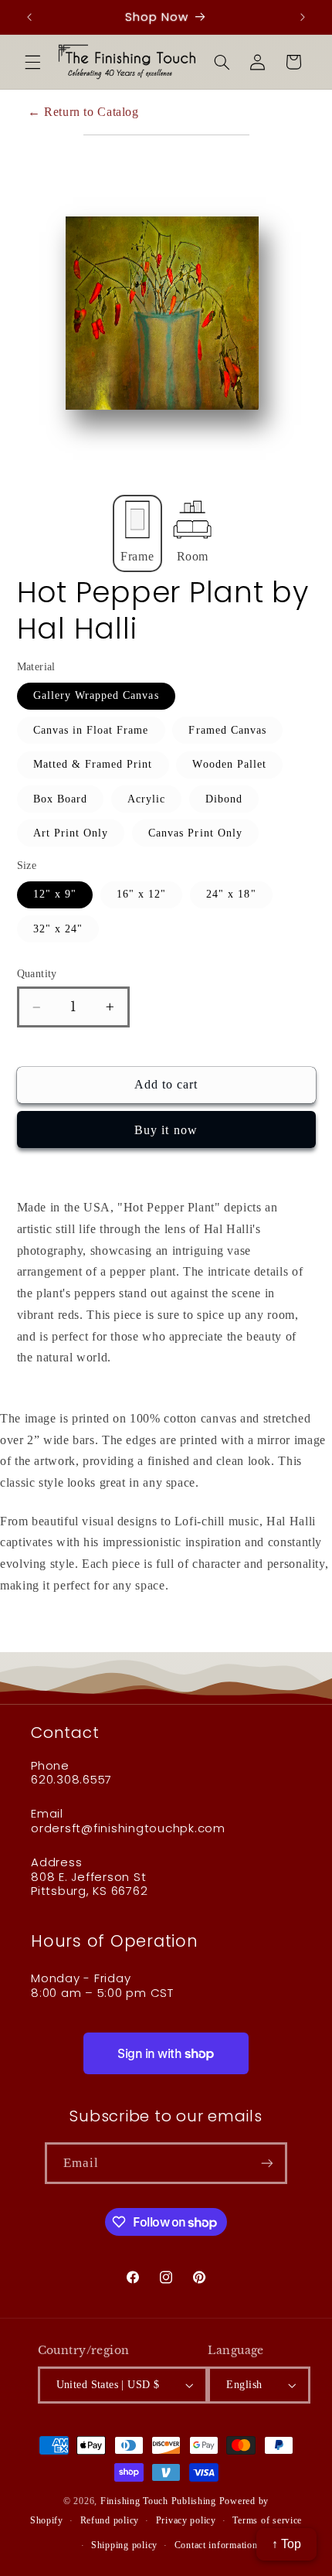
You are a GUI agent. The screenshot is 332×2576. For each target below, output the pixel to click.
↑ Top (286, 2544)
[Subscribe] (267, 2163)
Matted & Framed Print (93, 764)
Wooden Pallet (229, 764)
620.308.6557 (71, 1779)
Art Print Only (71, 833)
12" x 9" (55, 894)
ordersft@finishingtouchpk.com (128, 1828)
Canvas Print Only (195, 833)
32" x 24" (58, 929)
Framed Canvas (227, 730)
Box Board (60, 799)
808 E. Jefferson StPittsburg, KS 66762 (89, 1884)
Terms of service (267, 2520)
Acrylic (146, 799)
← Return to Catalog (83, 112)
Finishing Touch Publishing (158, 2501)
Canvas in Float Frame (91, 730)
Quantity (37, 974)
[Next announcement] (303, 17)
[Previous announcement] (29, 17)
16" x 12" (141, 894)
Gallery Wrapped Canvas (96, 695)
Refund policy (110, 2520)
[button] (32, 62)
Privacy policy (186, 2520)
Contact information (216, 2545)
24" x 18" (231, 894)
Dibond (224, 799)
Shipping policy (124, 2545)
